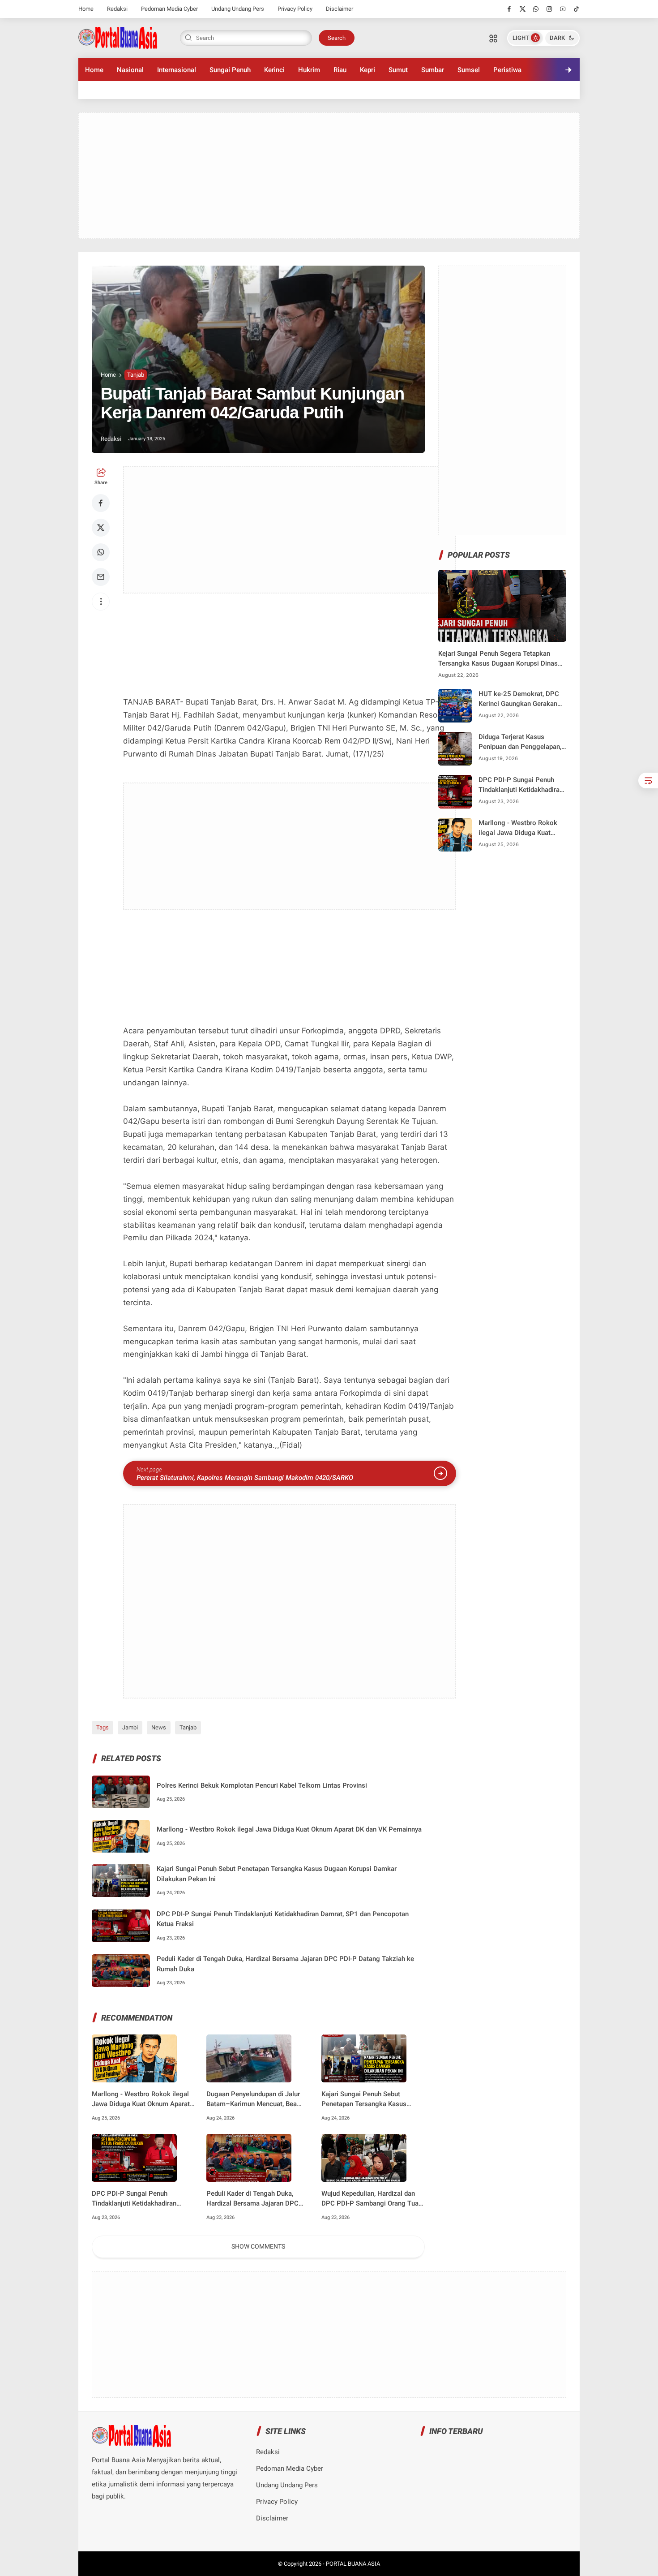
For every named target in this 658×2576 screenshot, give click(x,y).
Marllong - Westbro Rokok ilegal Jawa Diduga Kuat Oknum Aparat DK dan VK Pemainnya (289, 1829)
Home (86, 9)
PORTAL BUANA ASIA (353, 2564)
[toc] (648, 781)
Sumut (398, 70)
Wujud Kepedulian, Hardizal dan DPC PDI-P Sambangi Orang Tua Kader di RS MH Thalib (370, 2199)
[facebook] (509, 9)
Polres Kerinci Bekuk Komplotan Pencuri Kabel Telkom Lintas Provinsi (262, 1785)
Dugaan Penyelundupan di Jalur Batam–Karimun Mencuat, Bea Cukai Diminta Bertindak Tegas (253, 2100)
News (159, 1727)
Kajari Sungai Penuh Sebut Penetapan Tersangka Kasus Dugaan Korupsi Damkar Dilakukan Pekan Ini (277, 1874)
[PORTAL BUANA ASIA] (118, 37)
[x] (523, 9)
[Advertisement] (329, 176)
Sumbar (433, 70)
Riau (340, 70)
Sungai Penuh (230, 70)
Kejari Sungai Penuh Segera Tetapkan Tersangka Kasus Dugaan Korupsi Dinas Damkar (498, 659)
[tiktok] (576, 9)
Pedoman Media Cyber (169, 9)
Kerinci (274, 70)
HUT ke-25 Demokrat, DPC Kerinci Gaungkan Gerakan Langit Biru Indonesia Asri (519, 699)
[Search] (493, 38)
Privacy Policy (295, 9)
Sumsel (469, 70)
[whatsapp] (536, 9)
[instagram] (549, 9)
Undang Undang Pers (238, 9)
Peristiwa (507, 70)
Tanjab (136, 375)
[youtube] (563, 9)
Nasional (130, 70)
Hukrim (309, 70)
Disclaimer (340, 9)
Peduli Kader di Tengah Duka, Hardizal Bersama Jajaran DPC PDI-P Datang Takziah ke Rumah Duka (285, 1964)
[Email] (101, 577)
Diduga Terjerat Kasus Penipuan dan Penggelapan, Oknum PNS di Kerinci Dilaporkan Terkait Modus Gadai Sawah (520, 742)
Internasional (177, 70)
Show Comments (258, 2246)
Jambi (130, 1727)
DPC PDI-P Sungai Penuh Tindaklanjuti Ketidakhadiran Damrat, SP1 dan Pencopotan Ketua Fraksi (283, 1919)
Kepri (367, 70)
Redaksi (117, 9)
